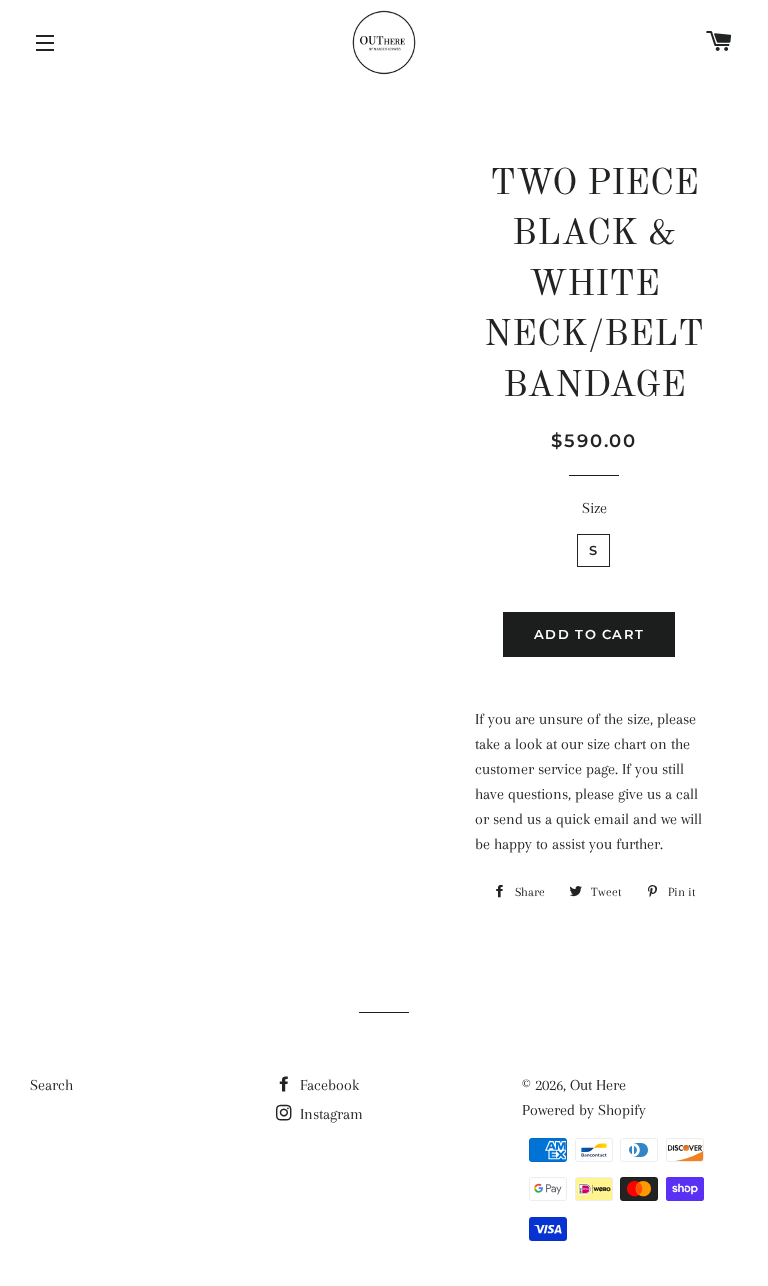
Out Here (598, 1085)
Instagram (329, 1114)
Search (51, 1085)
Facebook (327, 1085)
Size (594, 508)
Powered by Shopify (584, 1110)
